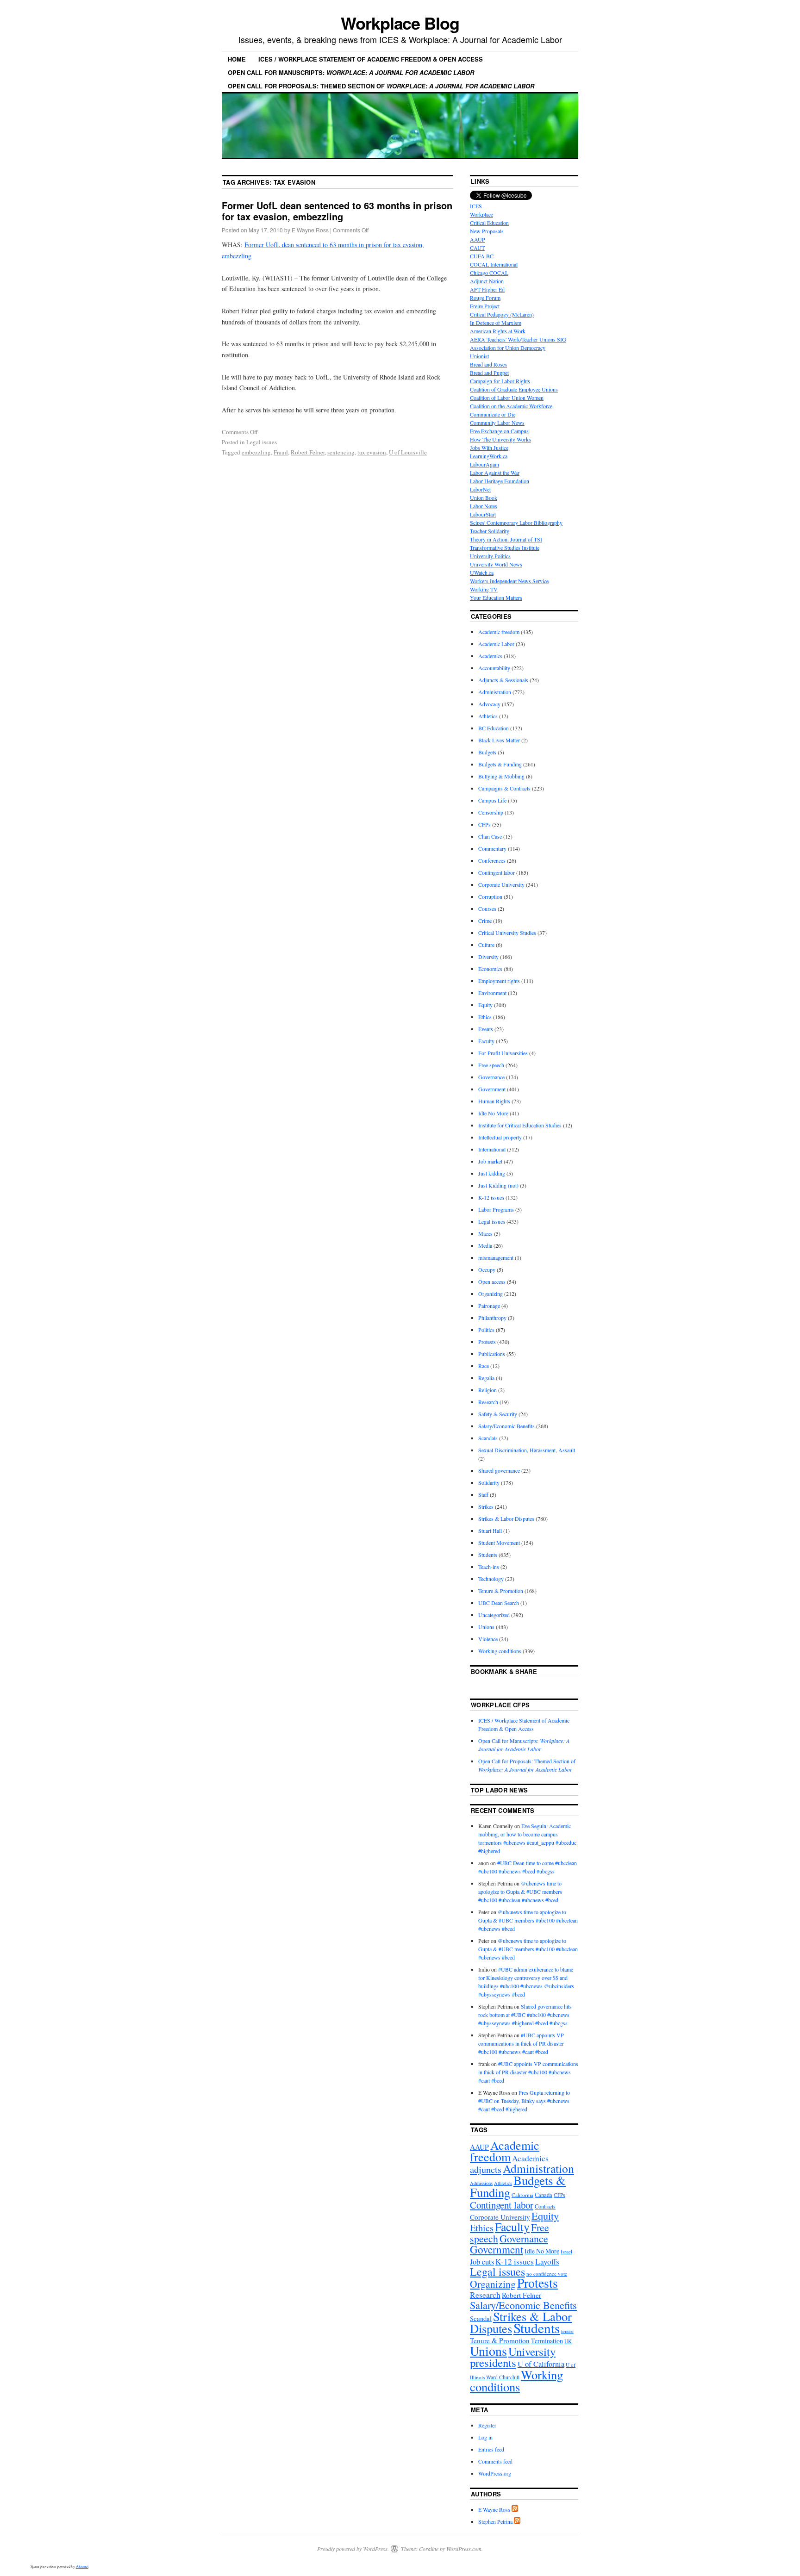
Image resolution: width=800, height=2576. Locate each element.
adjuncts (486, 2169)
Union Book (484, 498)
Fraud (281, 452)
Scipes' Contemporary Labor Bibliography (516, 523)
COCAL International (494, 264)
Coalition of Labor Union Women (507, 398)
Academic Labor (496, 644)
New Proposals (487, 231)
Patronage (489, 1306)
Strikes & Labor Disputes (506, 1518)
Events (486, 1029)
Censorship (491, 812)
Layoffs (547, 2262)
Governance (491, 1077)
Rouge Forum (485, 298)
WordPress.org (495, 2473)
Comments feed (495, 2461)
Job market (490, 1161)
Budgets (487, 752)
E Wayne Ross (310, 230)
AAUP (478, 239)
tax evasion (372, 452)
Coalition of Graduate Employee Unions (514, 389)
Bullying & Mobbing (501, 776)
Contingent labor (497, 872)
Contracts (545, 2206)
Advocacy (489, 704)
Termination (547, 2341)
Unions (486, 1627)
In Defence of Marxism (496, 323)
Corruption (490, 896)
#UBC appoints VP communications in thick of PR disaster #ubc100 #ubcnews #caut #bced (521, 2043)
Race (484, 1366)
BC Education (494, 728)
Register (487, 2425)
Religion (487, 1390)
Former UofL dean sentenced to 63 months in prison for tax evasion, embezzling (337, 211)
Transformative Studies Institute (505, 548)
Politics (486, 1330)
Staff (483, 1494)
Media (485, 1245)
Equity (485, 1005)
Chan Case (490, 836)
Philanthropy (492, 1318)
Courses (487, 908)
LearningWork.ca (489, 456)
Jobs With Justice (489, 448)
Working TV (484, 589)
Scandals (488, 1438)
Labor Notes (484, 506)
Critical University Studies (507, 933)
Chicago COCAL (489, 273)
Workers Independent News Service (509, 581)
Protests (487, 1342)
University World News (496, 564)
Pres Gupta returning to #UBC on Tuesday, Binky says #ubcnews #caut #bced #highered (524, 2101)
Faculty (486, 1041)
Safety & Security (498, 1414)
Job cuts (482, 2262)
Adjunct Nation (487, 281)
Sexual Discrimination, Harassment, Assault (527, 1450)
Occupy (487, 1269)
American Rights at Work (498, 331)
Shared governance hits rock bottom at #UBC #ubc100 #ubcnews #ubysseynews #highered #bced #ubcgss (525, 2015)
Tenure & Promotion (501, 1591)
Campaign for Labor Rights (500, 381)
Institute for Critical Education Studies (520, 1125)
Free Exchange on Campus (499, 431)
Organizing (491, 1294)
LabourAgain (484, 464)
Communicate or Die (493, 414)
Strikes (486, 1506)
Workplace (481, 214)
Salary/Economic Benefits (506, 1426)
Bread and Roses (488, 364)
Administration (495, 692)
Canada (544, 2195)
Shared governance (499, 1470)
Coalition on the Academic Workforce (511, 406)
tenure (567, 2331)
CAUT (477, 248)
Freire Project (485, 306)
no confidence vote (547, 2274)
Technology (491, 1579)
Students (488, 1555)
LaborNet (480, 489)
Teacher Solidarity (490, 531)
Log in (485, 2437)
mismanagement (496, 1257)
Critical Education (489, 223)
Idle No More (493, 1113)
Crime (485, 921)
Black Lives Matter (499, 740)
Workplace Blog (400, 23)
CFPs (484, 824)
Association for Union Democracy (508, 348)
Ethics (485, 1017)
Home (237, 59)
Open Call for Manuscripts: (351, 72)
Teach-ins (489, 1567)
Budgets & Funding (500, 764)
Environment (492, 993)
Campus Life (492, 800)
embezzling (256, 452)
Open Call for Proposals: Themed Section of (381, 86)
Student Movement (499, 1543)
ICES (476, 206)
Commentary (492, 848)
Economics (490, 969)
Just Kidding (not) (498, 1185)
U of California (541, 2364)
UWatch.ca (482, 572)
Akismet (82, 2566)
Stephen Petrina (495, 2521)
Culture (486, 945)
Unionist (479, 356)
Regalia (486, 1378)
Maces (485, 1233)
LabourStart (483, 514)
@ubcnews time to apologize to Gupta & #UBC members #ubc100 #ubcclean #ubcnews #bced (520, 1892)
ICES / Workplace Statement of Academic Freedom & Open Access (371, 59)
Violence (488, 1639)
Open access (492, 1282)
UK (568, 2341)
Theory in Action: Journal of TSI (506, 539)
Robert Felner (308, 452)
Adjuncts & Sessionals (503, 680)
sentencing (341, 452)
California (522, 2195)
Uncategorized (494, 1615)
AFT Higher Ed (487, 289)
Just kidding (492, 1173)
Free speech (491, 1065)
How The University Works (500, 439)
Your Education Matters (496, 597)
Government (492, 1089)
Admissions (481, 2183)
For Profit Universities (503, 1053)
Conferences (492, 860)
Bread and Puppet (489, 373)
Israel (566, 2251)
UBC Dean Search (499, 1603)
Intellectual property (500, 1137)
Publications (492, 1354)
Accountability (494, 668)
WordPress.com (464, 2549)
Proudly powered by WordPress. (353, 2549)
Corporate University (501, 884)
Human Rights (494, 1101)
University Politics (490, 556)
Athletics (488, 716)
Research (488, 1402)
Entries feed (491, 2449)
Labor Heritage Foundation (500, 481)
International (492, 1149)
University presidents (513, 2357)
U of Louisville (408, 452)
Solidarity (489, 1482)
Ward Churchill (503, 2377)
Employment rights (499, 981)
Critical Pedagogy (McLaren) (502, 314)
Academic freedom (499, 632)
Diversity (488, 957)
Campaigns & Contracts (504, 788)
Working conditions (500, 1651)
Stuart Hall (490, 1531)
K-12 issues (491, 1197)
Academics (490, 656)
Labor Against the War (495, 473)
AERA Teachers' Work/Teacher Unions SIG (518, 339)
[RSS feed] (515, 2509)
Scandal (481, 2318)
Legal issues (262, 442)
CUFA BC (482, 256)
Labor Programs (496, 1209)
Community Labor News (497, 423)
